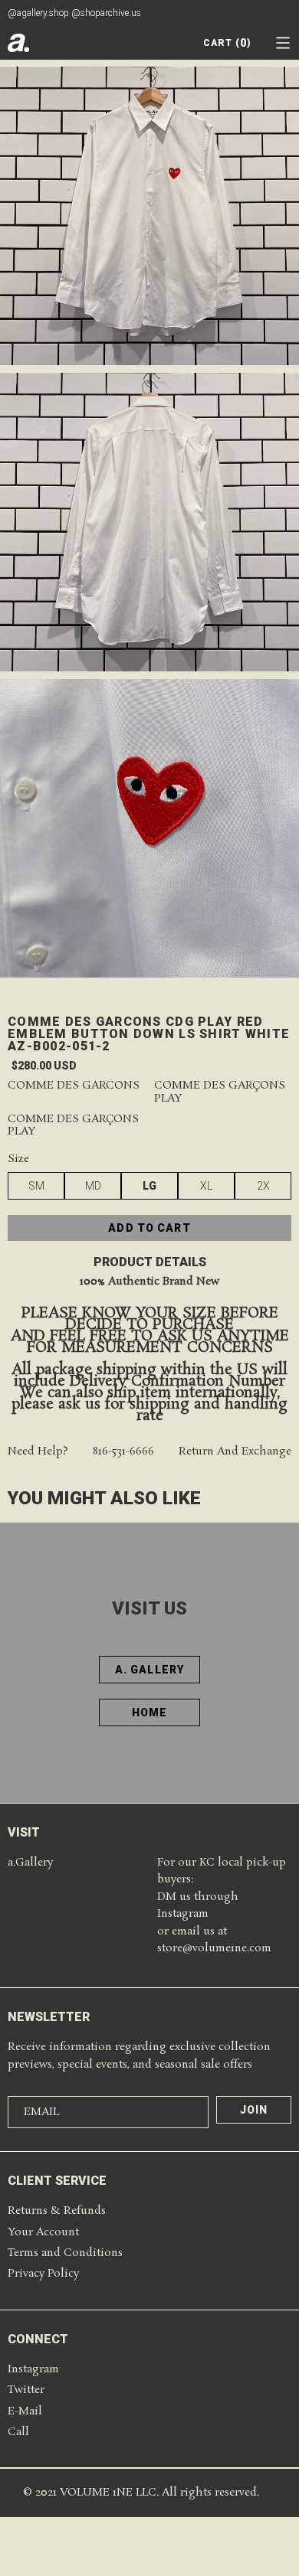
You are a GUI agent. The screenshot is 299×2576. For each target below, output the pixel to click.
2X (263, 1186)
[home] (18, 43)
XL (206, 1186)
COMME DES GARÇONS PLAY (220, 1092)
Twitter (26, 2390)
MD (93, 1186)
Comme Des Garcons (74, 1086)
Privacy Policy (43, 2274)
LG (149, 1186)
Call (18, 2432)
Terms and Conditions (65, 2253)
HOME (149, 1712)
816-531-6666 (123, 1452)
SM (36, 1186)
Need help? (38, 1452)
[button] (283, 43)
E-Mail (25, 2411)
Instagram (33, 2369)
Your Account (43, 2232)
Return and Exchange (235, 1452)
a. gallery (149, 1670)
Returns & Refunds (57, 2211)
